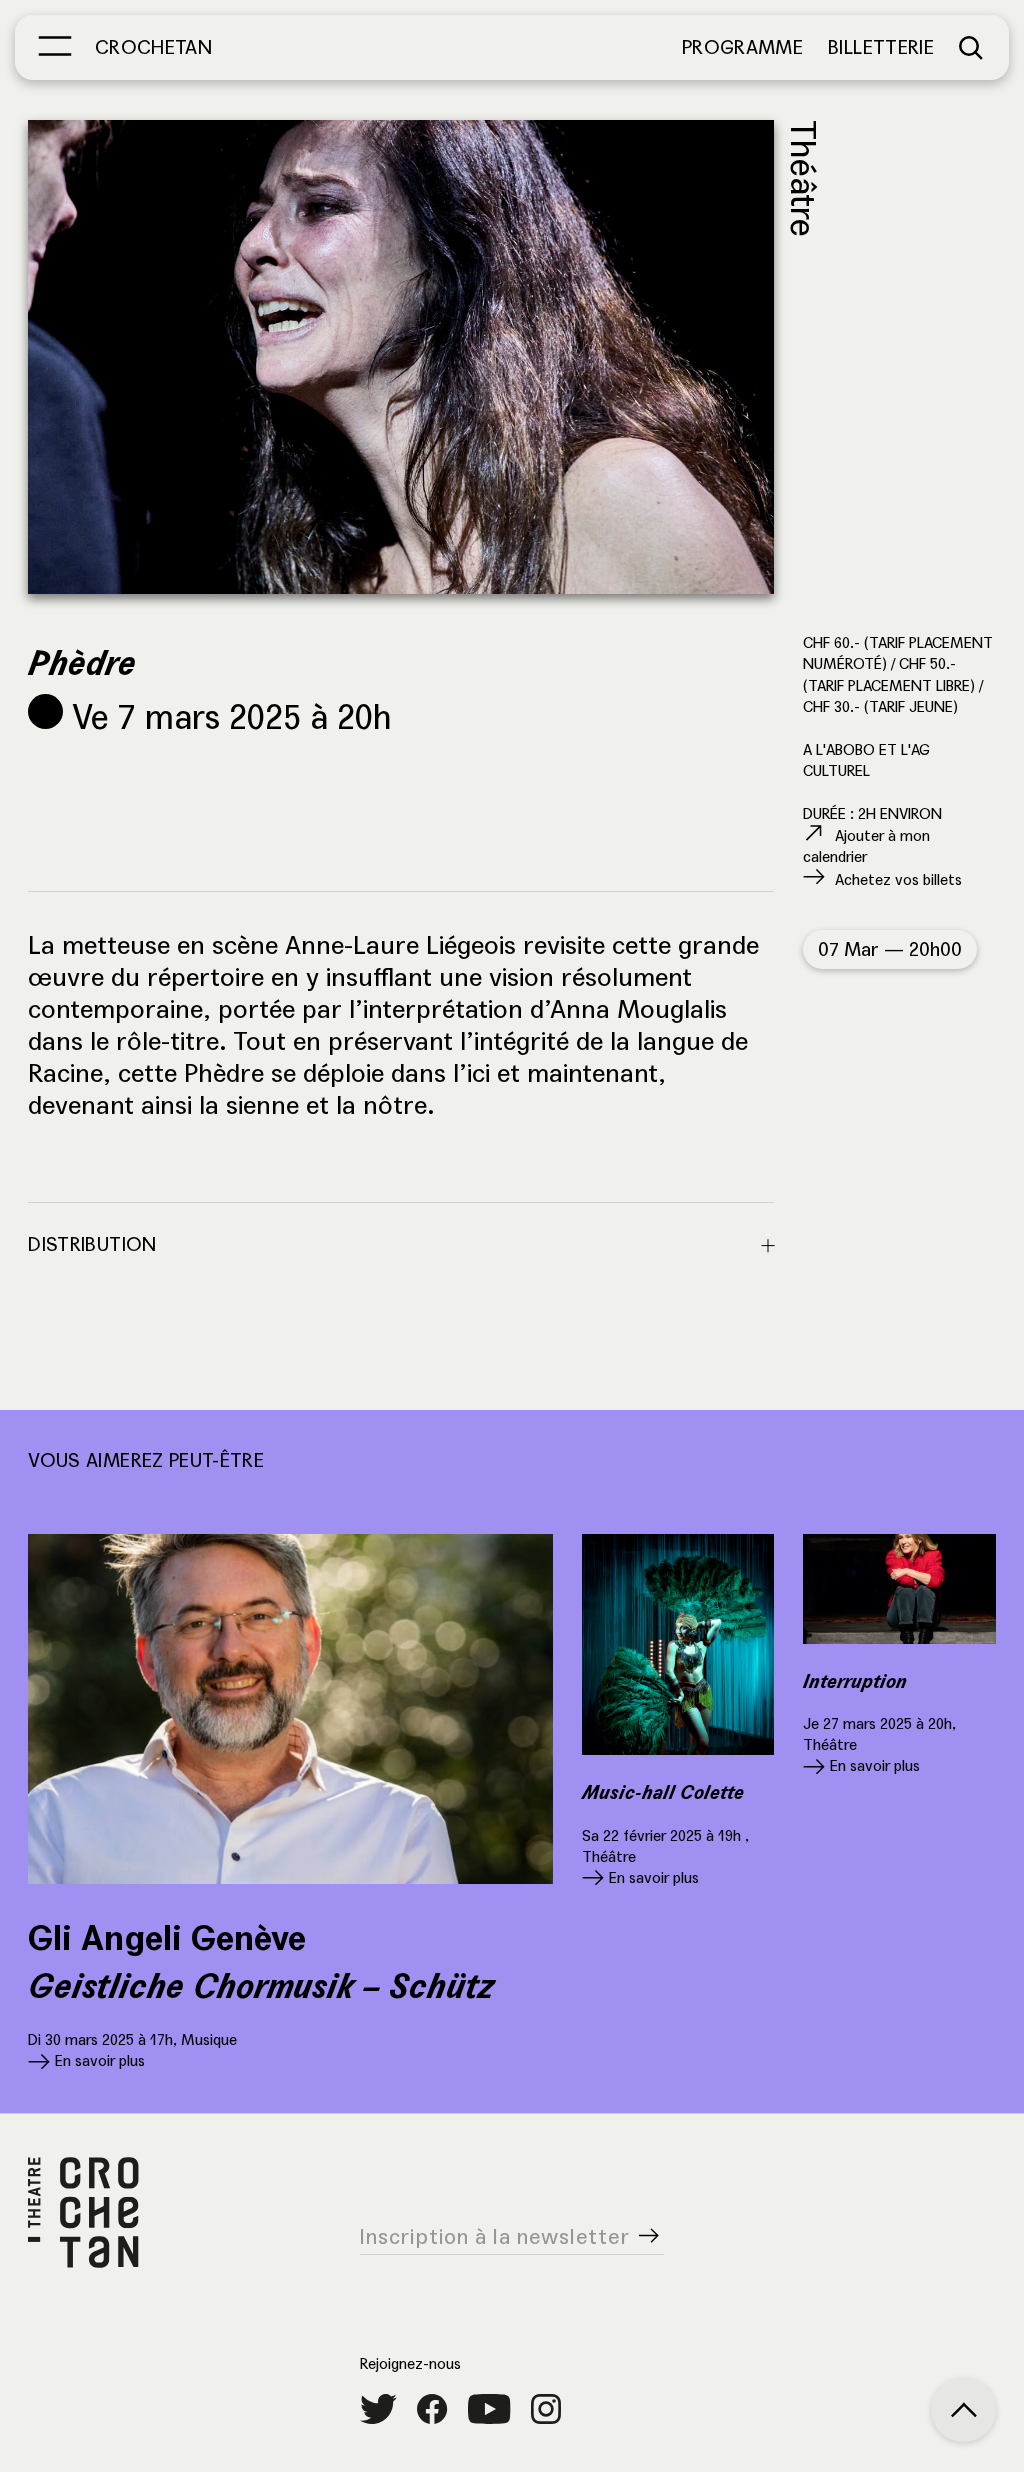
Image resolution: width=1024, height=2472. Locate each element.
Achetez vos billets (898, 880)
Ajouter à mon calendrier (866, 846)
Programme (742, 47)
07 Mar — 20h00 (890, 949)
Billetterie (881, 47)
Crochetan (153, 47)
